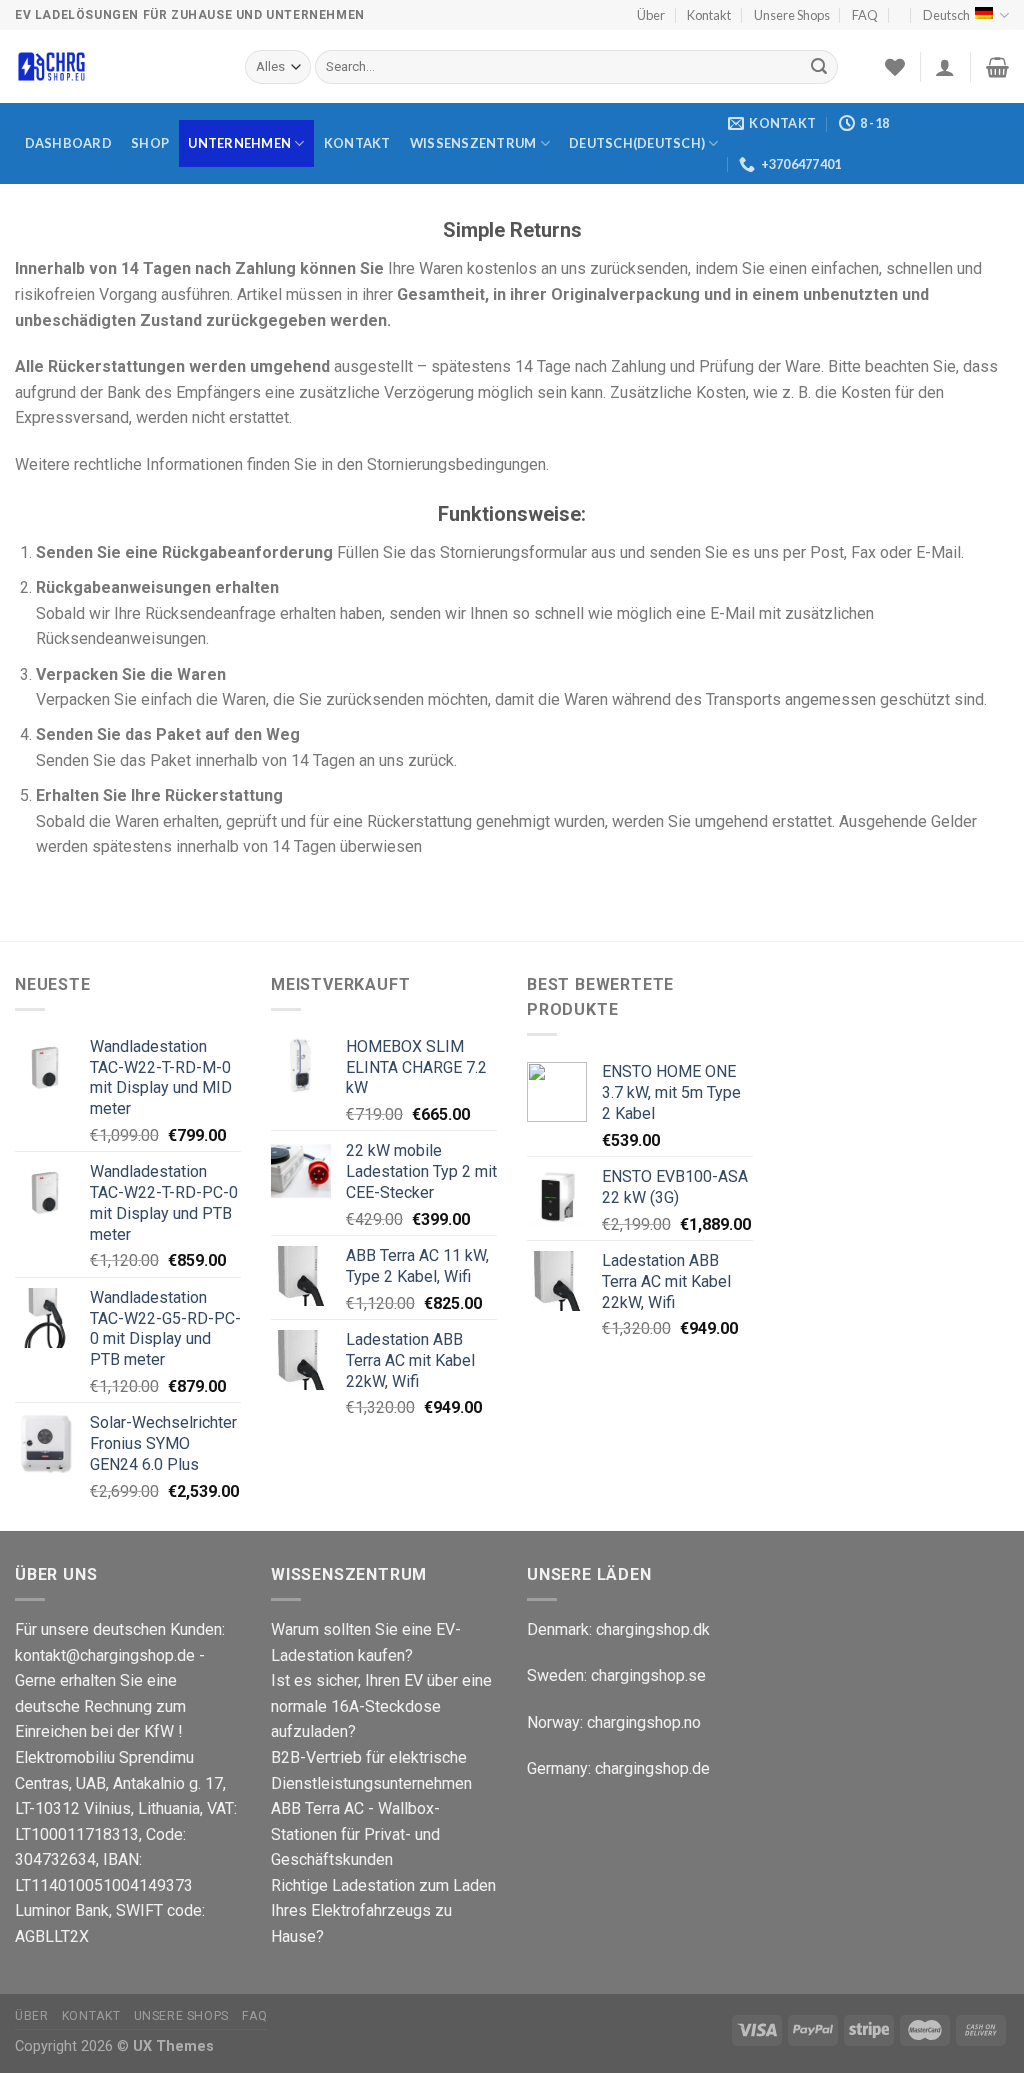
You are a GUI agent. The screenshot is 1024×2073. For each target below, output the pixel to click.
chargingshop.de (650, 1768)
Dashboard (68, 143)
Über (651, 15)
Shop (150, 143)
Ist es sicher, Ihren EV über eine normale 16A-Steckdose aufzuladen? (381, 1706)
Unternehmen (239, 143)
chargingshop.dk (653, 1629)
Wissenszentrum (473, 143)
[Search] (819, 67)
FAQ (865, 15)
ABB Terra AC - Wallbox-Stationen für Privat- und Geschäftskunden (355, 1834)
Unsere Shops (792, 15)
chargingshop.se (648, 1675)
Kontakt (709, 15)
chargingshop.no (644, 1722)
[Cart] (997, 67)
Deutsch (946, 15)
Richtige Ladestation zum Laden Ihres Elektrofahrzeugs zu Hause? (383, 1911)
